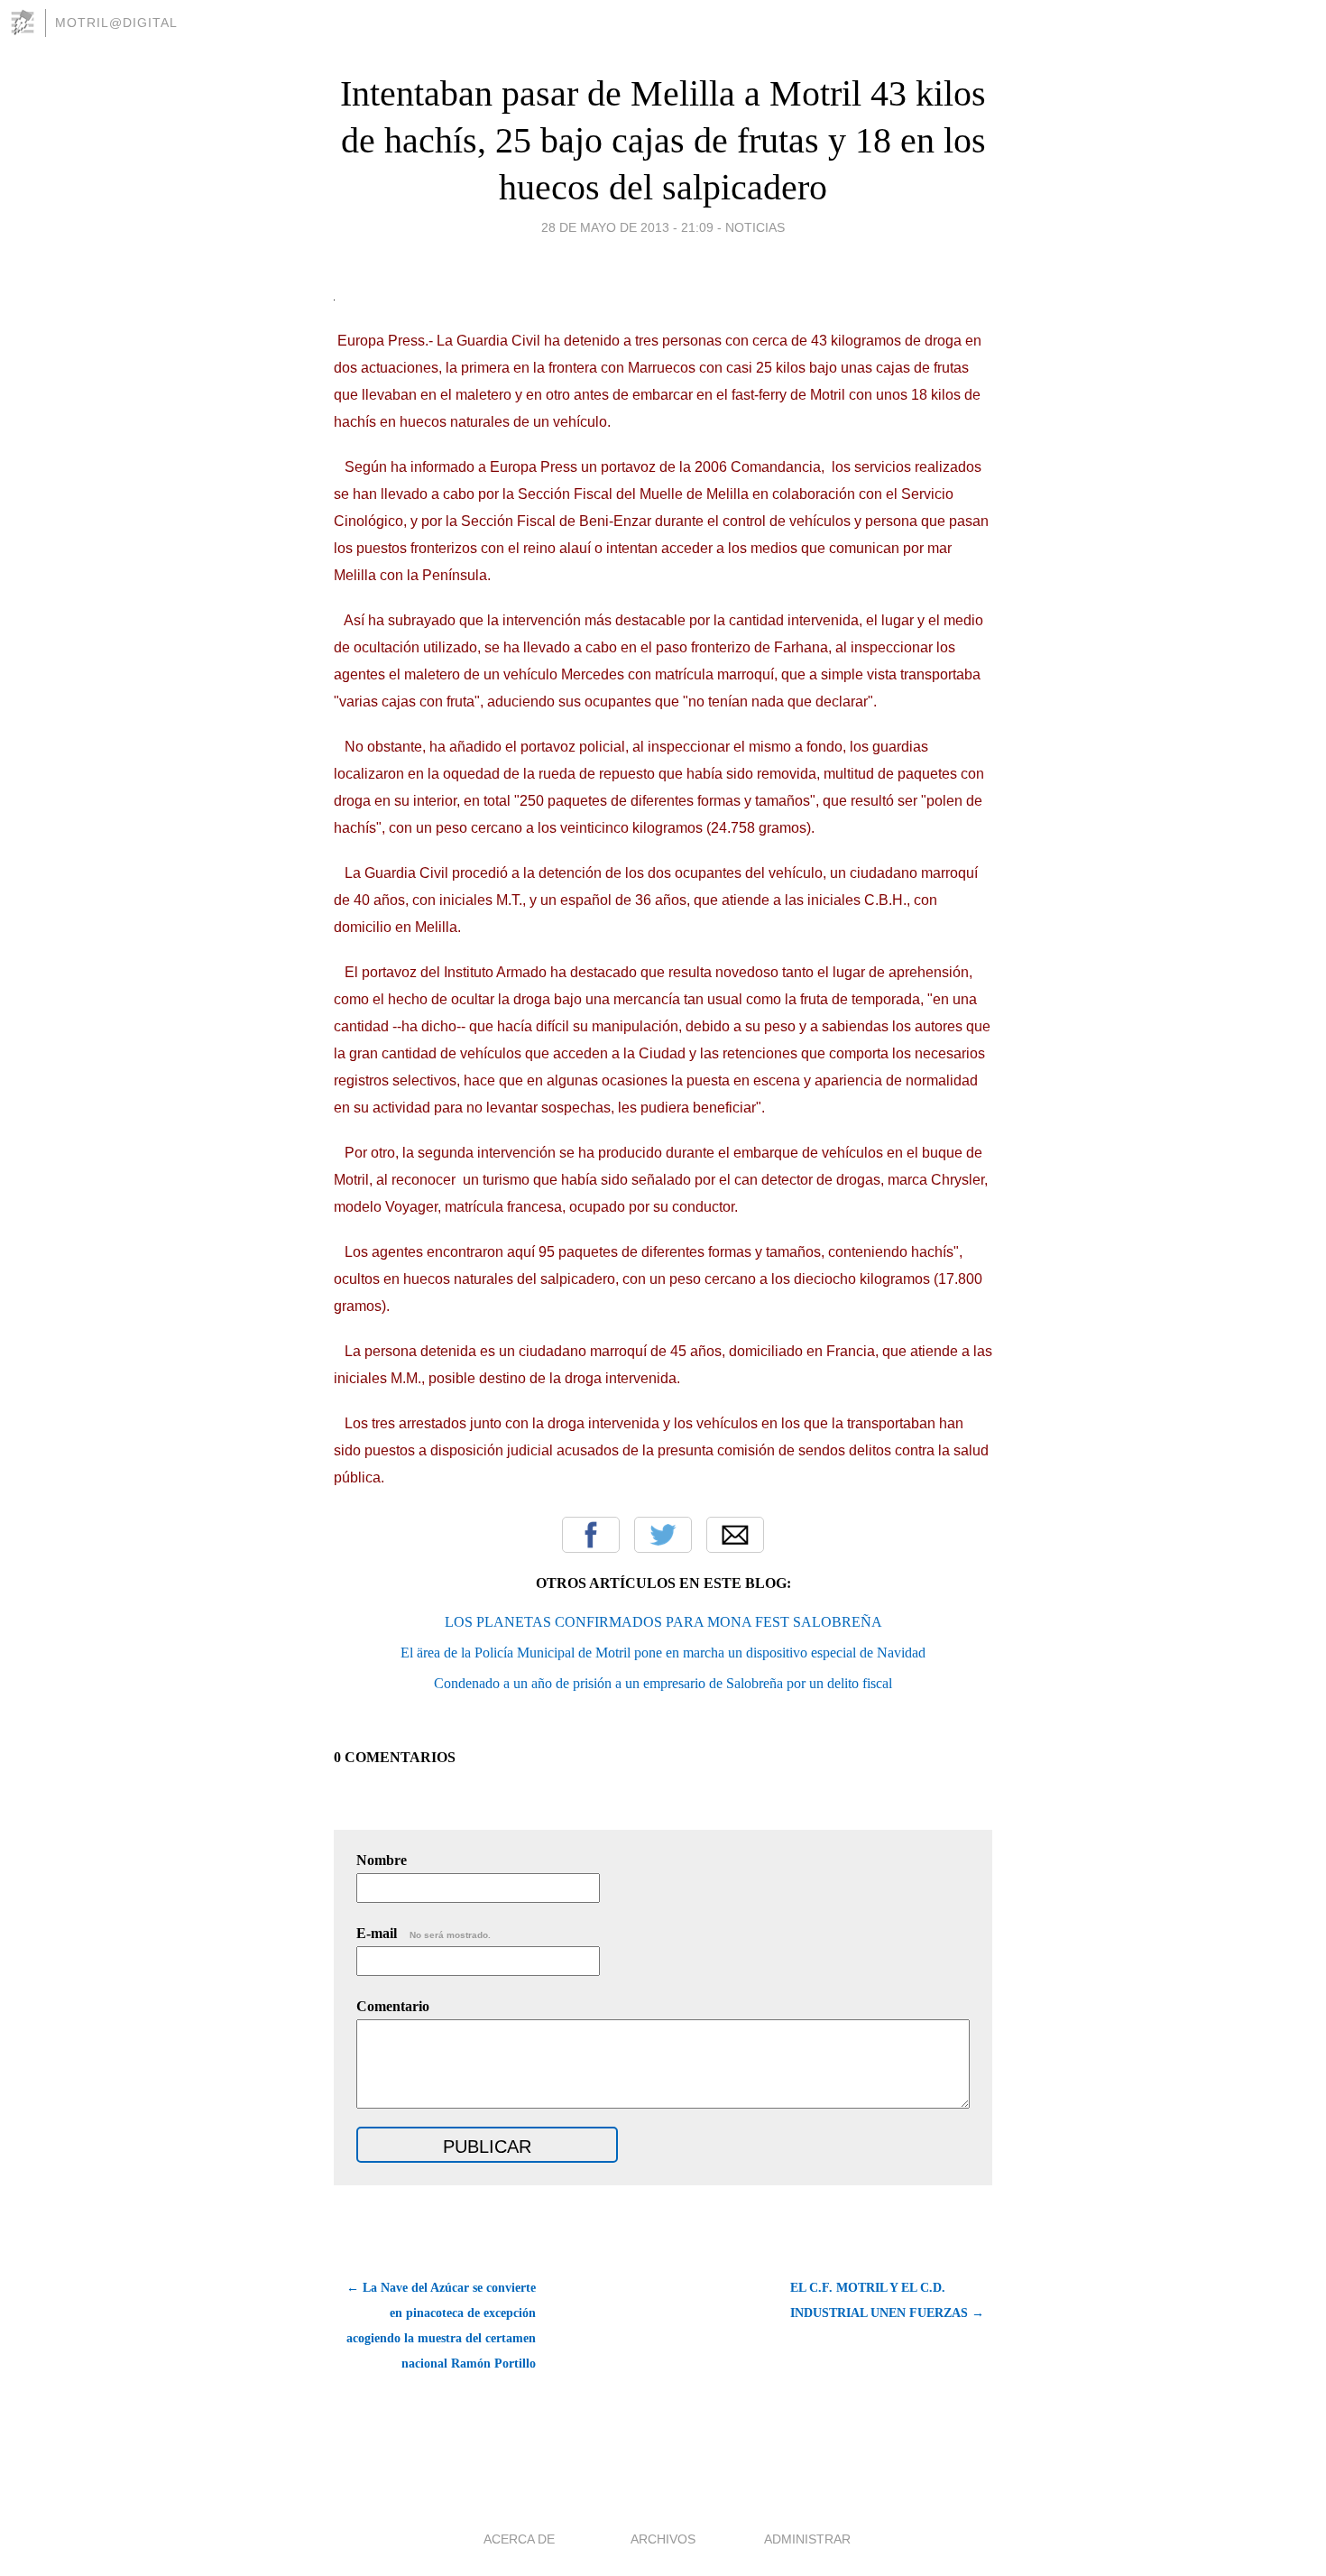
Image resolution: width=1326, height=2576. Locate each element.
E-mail (424, 1933)
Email (735, 1535)
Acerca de (519, 2539)
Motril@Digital (116, 23)
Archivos (663, 2539)
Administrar (807, 2539)
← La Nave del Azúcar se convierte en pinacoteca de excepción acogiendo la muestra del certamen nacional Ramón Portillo (441, 2326)
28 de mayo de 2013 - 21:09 (627, 227)
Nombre (382, 1860)
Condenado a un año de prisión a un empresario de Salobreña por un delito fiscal (663, 1683)
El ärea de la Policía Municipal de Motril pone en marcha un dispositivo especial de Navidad (663, 1653)
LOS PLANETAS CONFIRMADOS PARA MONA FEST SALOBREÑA (663, 1622)
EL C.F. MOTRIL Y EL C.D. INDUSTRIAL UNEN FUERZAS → (887, 2300)
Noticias (755, 227)
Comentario (393, 2006)
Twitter (663, 1535)
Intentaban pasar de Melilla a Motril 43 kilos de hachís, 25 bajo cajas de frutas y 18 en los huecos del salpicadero (663, 140)
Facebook (591, 1535)
